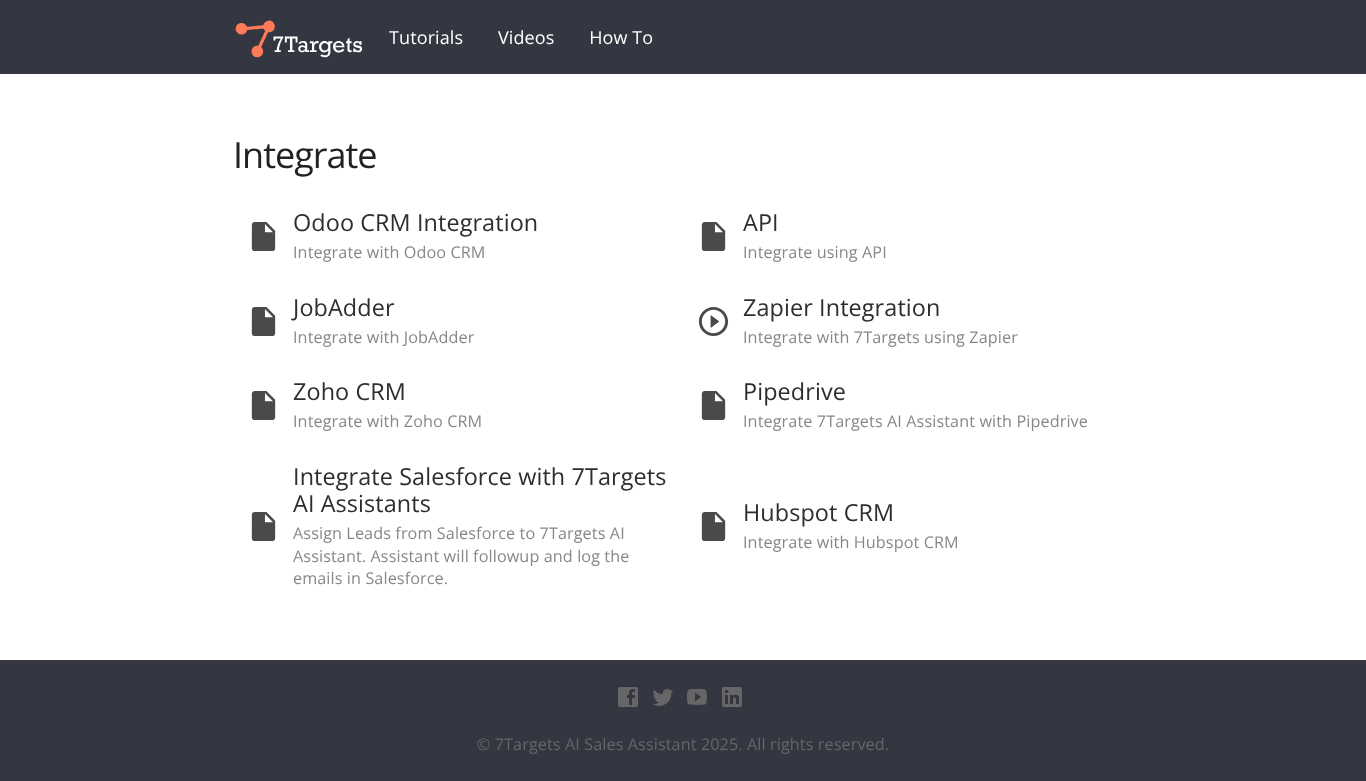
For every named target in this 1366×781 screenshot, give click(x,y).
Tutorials (426, 38)
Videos (526, 38)
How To (621, 38)
